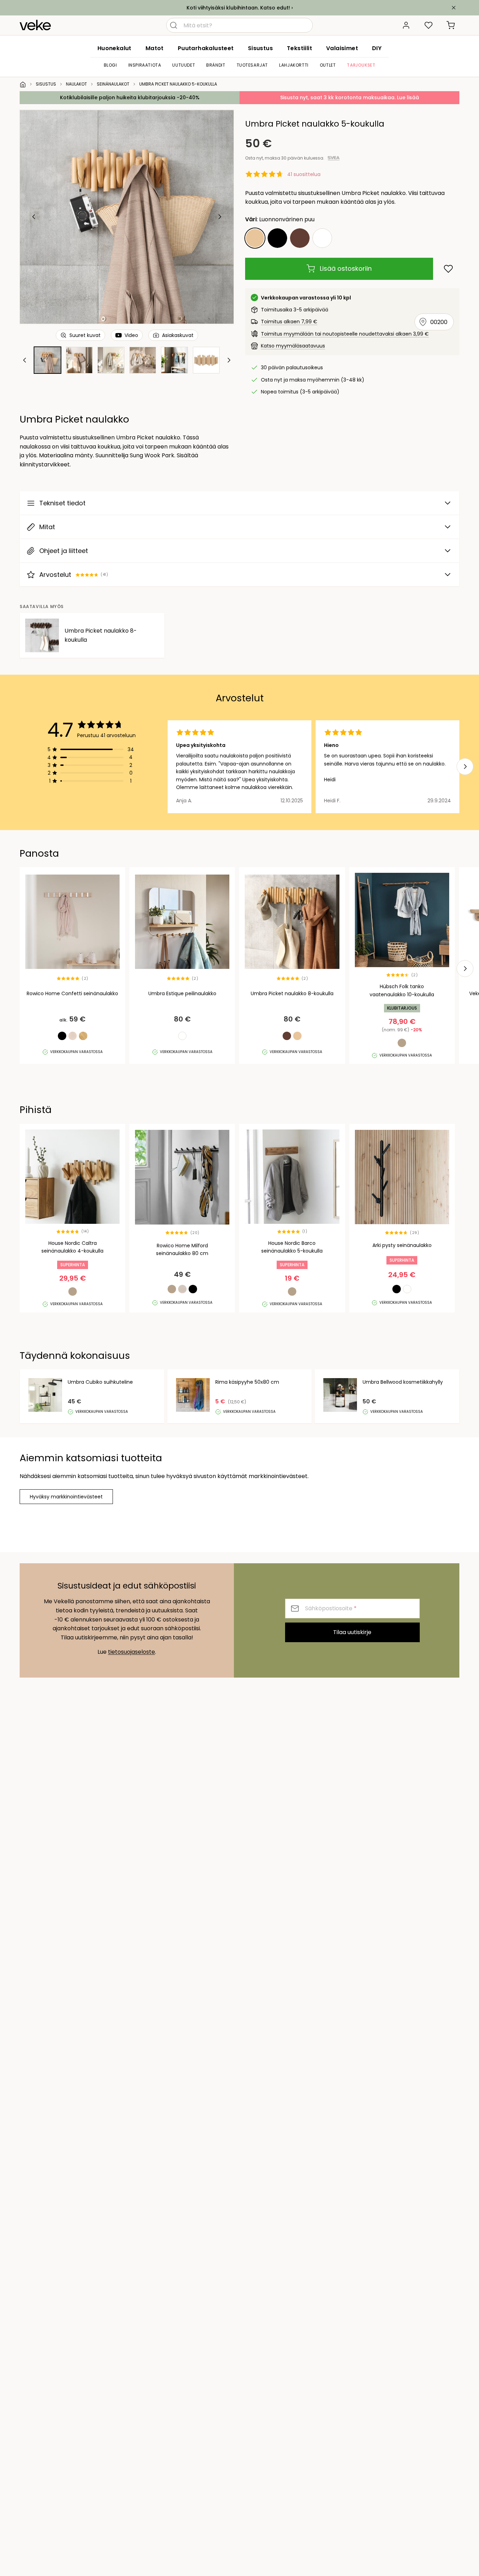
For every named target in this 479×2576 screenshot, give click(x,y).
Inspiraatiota (145, 65)
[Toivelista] (429, 25)
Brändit (216, 65)
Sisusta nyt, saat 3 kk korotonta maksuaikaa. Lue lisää (350, 97)
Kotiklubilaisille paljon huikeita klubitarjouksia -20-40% (130, 97)
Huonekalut (114, 48)
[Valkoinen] (322, 238)
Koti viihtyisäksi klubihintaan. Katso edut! (238, 8)
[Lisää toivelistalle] (448, 269)
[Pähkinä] (300, 238)
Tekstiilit (299, 48)
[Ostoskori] (451, 25)
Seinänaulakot (113, 84)
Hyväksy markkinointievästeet (66, 1497)
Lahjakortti (294, 65)
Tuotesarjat (252, 65)
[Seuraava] (220, 217)
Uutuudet (184, 65)
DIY (377, 48)
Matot (155, 48)
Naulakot (76, 84)
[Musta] (277, 238)
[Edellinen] (34, 217)
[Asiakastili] (406, 25)
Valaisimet (342, 48)
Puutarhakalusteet (206, 48)
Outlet (328, 65)
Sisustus (260, 48)
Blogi (110, 65)
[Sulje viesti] (454, 8)
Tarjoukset (361, 65)
